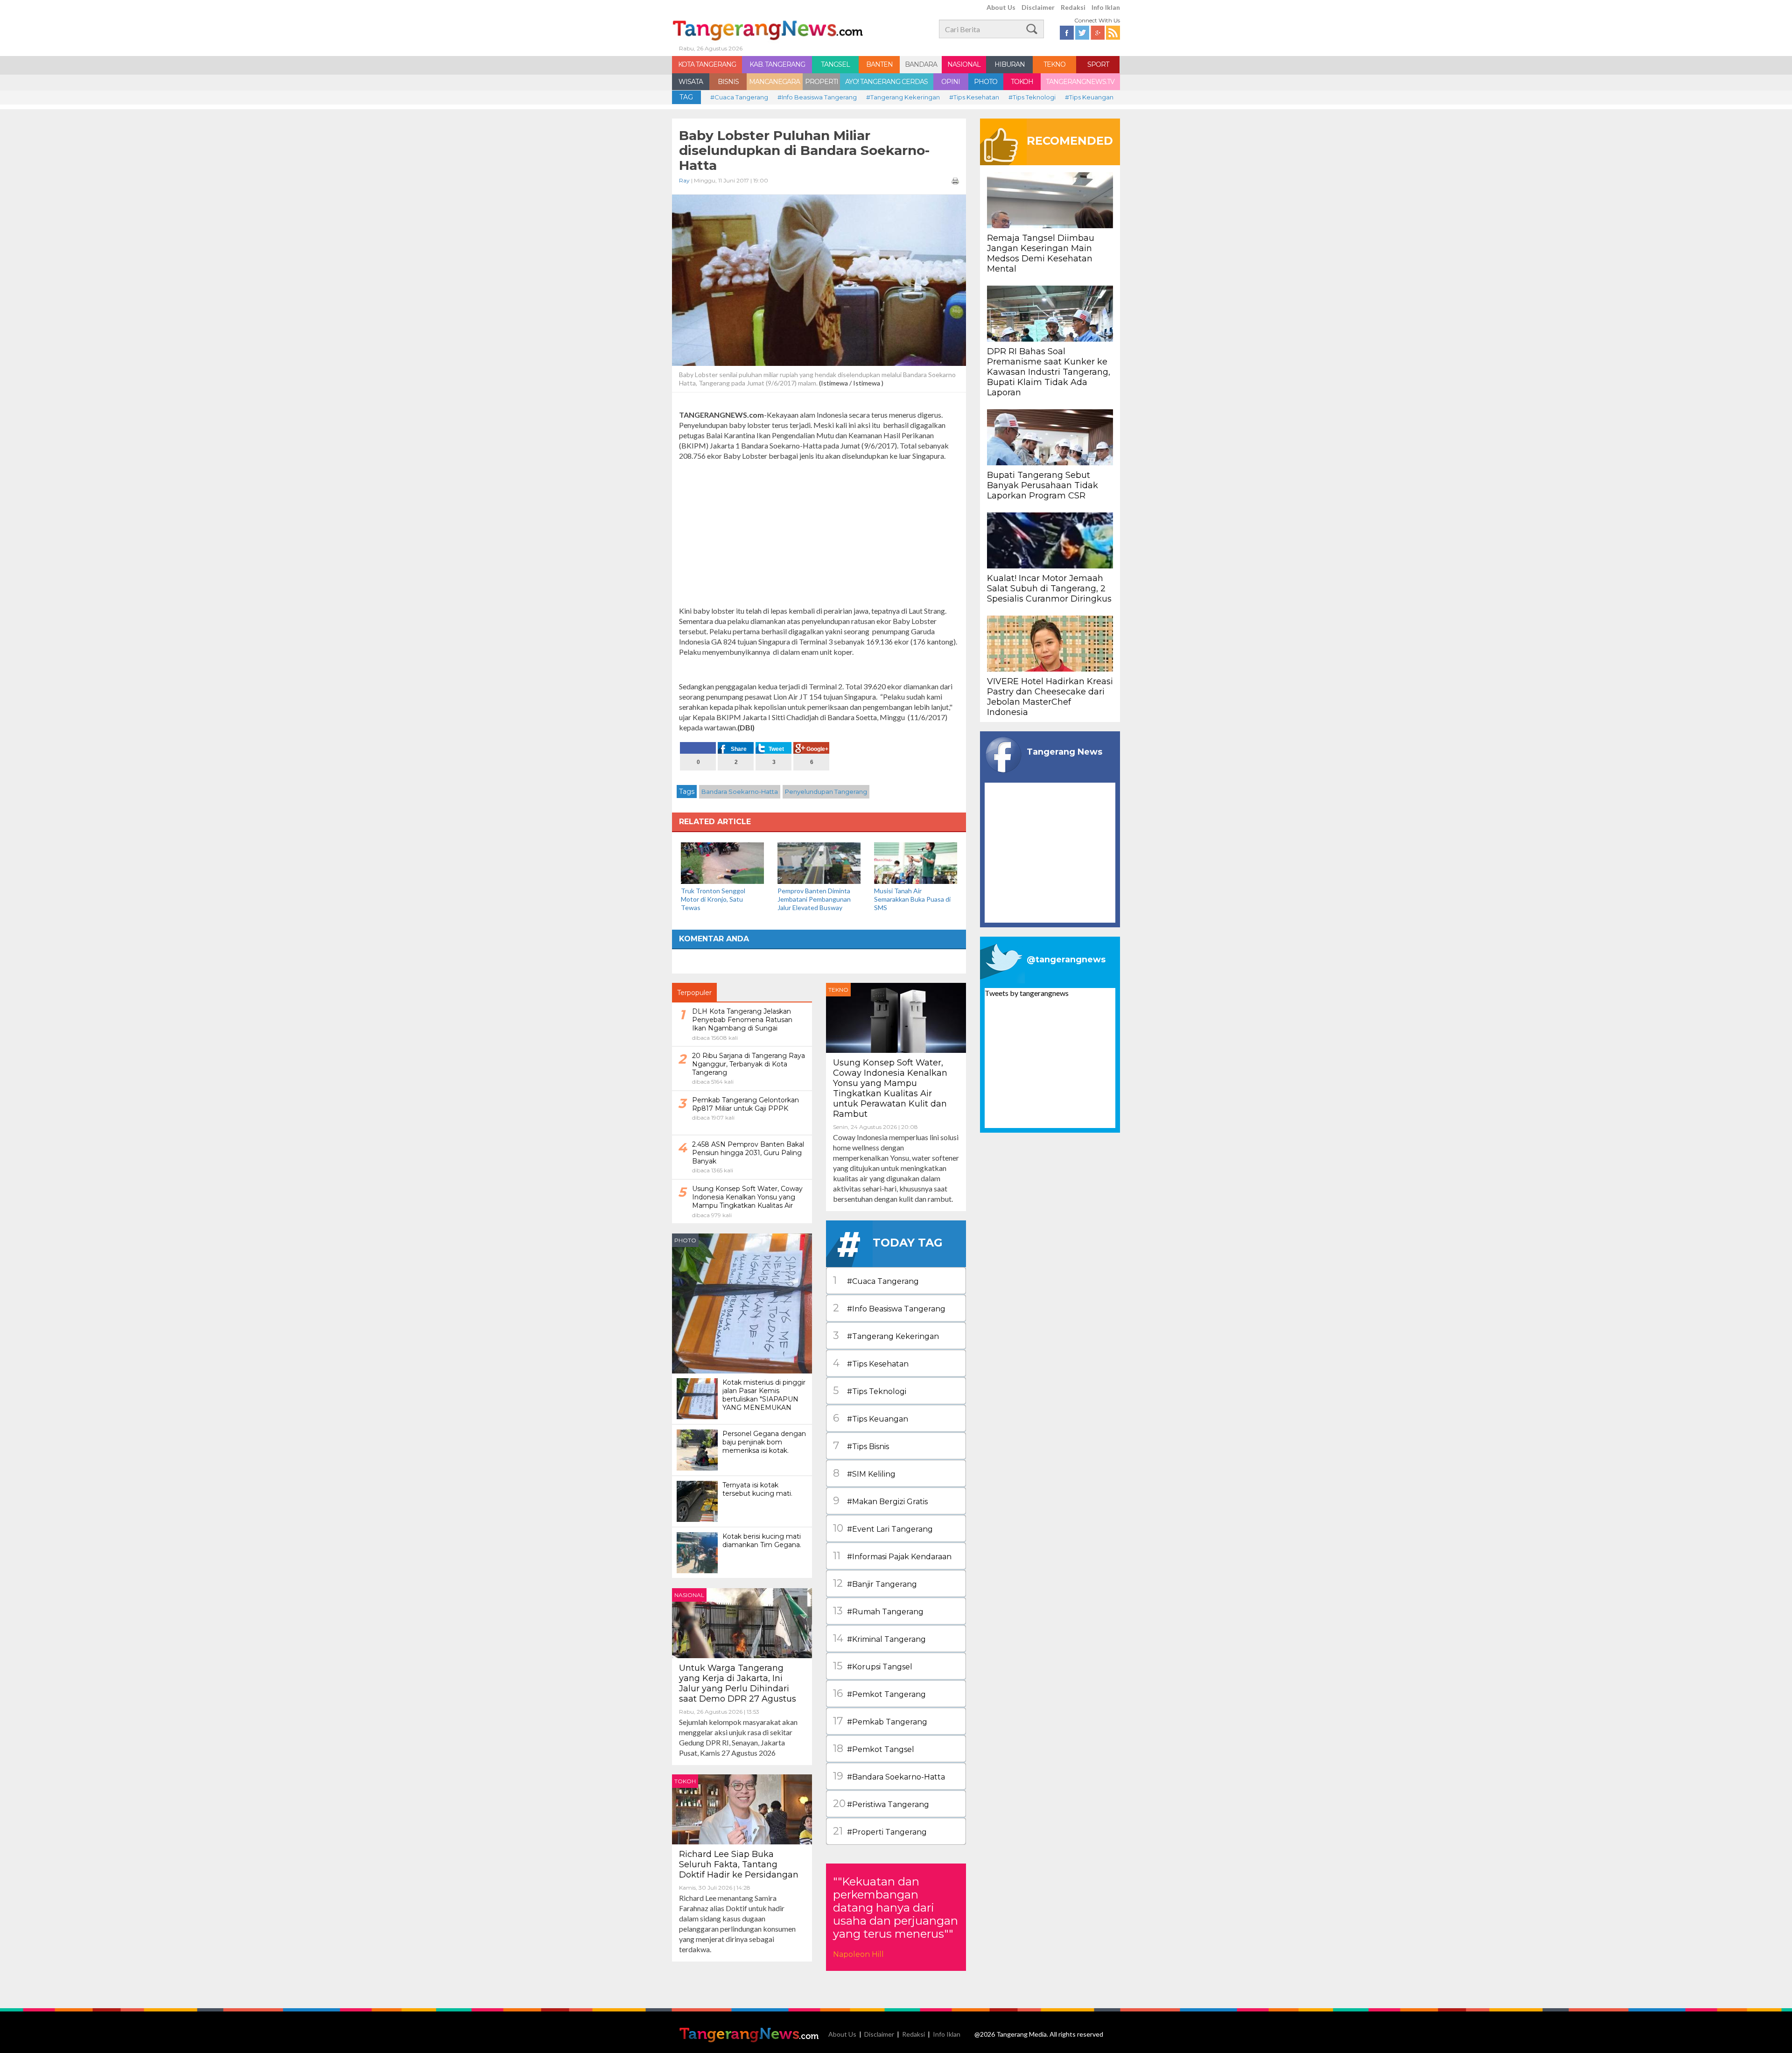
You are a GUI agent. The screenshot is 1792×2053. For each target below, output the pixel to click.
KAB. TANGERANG (777, 64)
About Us (1001, 7)
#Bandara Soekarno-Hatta (889, 1776)
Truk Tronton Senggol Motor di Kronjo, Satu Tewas (713, 899)
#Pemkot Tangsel (874, 1748)
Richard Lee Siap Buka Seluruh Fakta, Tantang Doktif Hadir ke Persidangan (739, 1864)
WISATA (691, 82)
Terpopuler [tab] (694, 993)
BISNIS (728, 82)
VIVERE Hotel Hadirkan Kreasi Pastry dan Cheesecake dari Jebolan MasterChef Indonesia (1050, 697)
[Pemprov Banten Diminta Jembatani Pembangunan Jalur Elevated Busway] (819, 862)
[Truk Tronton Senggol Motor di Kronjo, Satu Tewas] (722, 862)
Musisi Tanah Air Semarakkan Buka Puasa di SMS (912, 899)
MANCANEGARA (774, 82)
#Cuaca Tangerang (739, 97)
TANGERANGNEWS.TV (1080, 82)
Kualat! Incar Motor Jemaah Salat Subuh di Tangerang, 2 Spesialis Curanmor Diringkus (1049, 589)
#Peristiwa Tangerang (881, 1804)
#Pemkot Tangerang (879, 1693)
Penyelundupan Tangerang (826, 792)
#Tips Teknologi (1032, 97)
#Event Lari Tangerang (883, 1528)
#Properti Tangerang (880, 1831)
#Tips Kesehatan (974, 97)
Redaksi (1073, 7)
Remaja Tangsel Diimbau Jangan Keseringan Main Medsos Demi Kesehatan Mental (1041, 253)
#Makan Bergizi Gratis (880, 1501)
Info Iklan (1106, 7)
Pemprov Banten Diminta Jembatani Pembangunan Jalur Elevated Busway (814, 899)
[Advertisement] (819, 533)
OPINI (951, 82)
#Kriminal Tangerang (879, 1638)
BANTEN (879, 64)
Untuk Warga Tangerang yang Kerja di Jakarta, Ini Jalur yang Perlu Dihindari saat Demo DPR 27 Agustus (739, 1683)
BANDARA (921, 64)
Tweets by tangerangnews (1027, 993)
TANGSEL (835, 64)
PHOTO (986, 82)
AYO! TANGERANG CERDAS (886, 82)
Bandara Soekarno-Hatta (740, 792)
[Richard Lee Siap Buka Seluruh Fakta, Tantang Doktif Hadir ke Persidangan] (742, 1808)
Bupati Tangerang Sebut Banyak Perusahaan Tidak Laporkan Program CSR (1043, 485)
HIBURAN (1010, 64)
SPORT (1098, 64)
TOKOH (1022, 82)
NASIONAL (964, 64)
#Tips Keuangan (1089, 97)
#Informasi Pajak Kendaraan (892, 1556)
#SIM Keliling (864, 1473)
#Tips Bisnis (861, 1446)
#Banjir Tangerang (875, 1583)
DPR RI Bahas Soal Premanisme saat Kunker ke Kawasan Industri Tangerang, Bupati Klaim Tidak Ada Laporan (1049, 372)
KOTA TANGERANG (707, 64)
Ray (684, 180)
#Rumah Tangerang (878, 1611)
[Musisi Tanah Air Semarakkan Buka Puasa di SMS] (916, 862)
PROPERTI (822, 82)
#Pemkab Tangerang (880, 1721)
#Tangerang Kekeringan (903, 97)
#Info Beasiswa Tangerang (817, 97)
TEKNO (1054, 64)
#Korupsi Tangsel (873, 1666)
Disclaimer (1038, 7)
